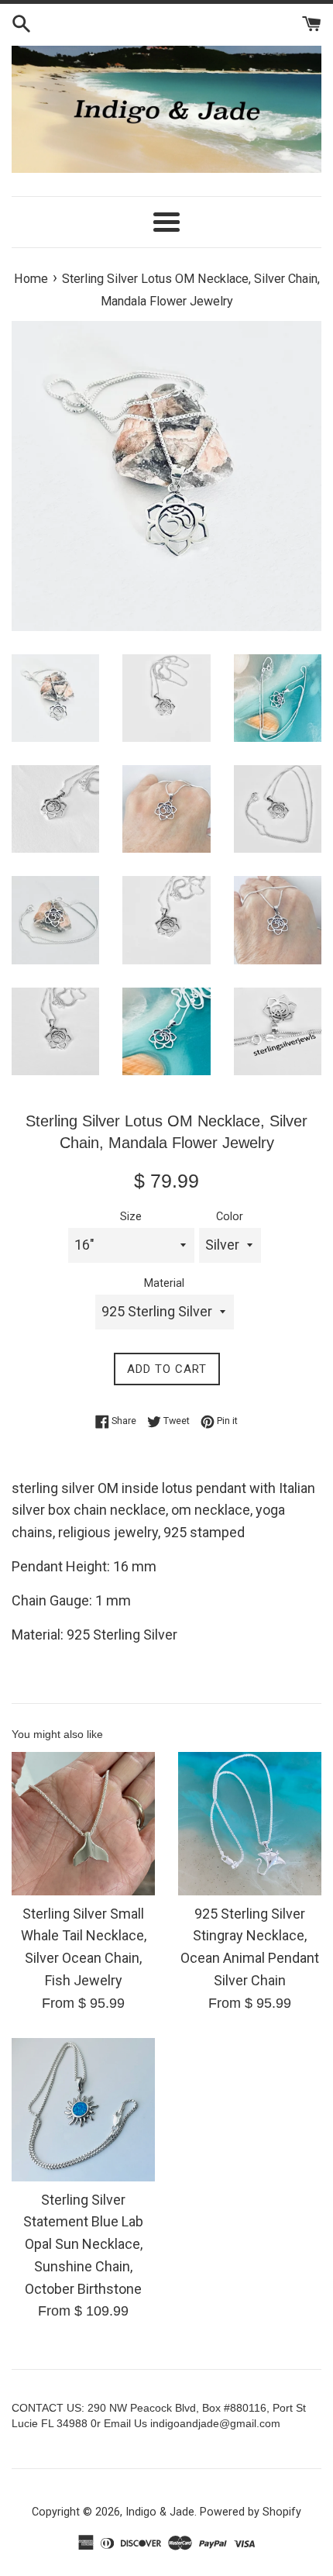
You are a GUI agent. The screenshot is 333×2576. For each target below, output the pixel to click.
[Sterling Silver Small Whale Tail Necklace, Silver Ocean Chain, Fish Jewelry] (83, 1824)
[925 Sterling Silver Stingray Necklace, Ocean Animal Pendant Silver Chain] (250, 1824)
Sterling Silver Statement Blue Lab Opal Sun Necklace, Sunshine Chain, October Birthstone (83, 2244)
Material (164, 1283)
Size (131, 1217)
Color (230, 1217)
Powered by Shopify (251, 2512)
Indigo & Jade (160, 2512)
